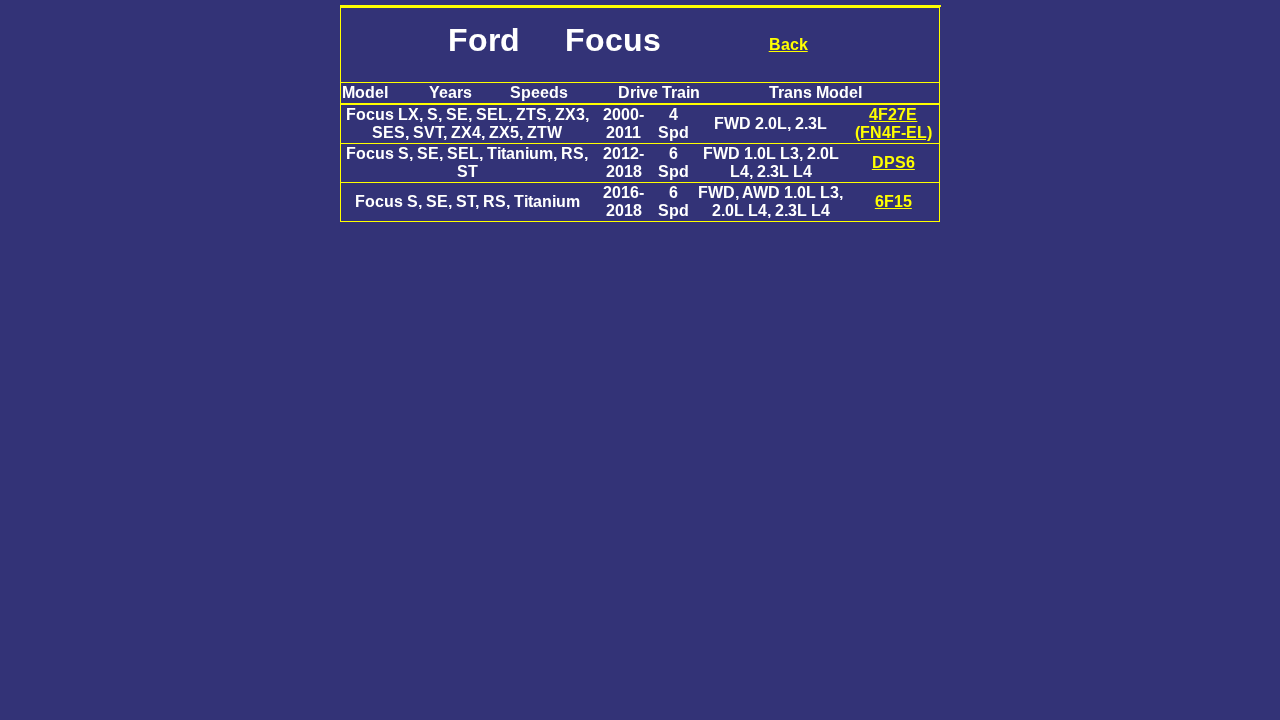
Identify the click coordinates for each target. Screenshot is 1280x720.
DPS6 (893, 162)
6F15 (893, 201)
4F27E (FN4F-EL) (893, 123)
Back (788, 44)
